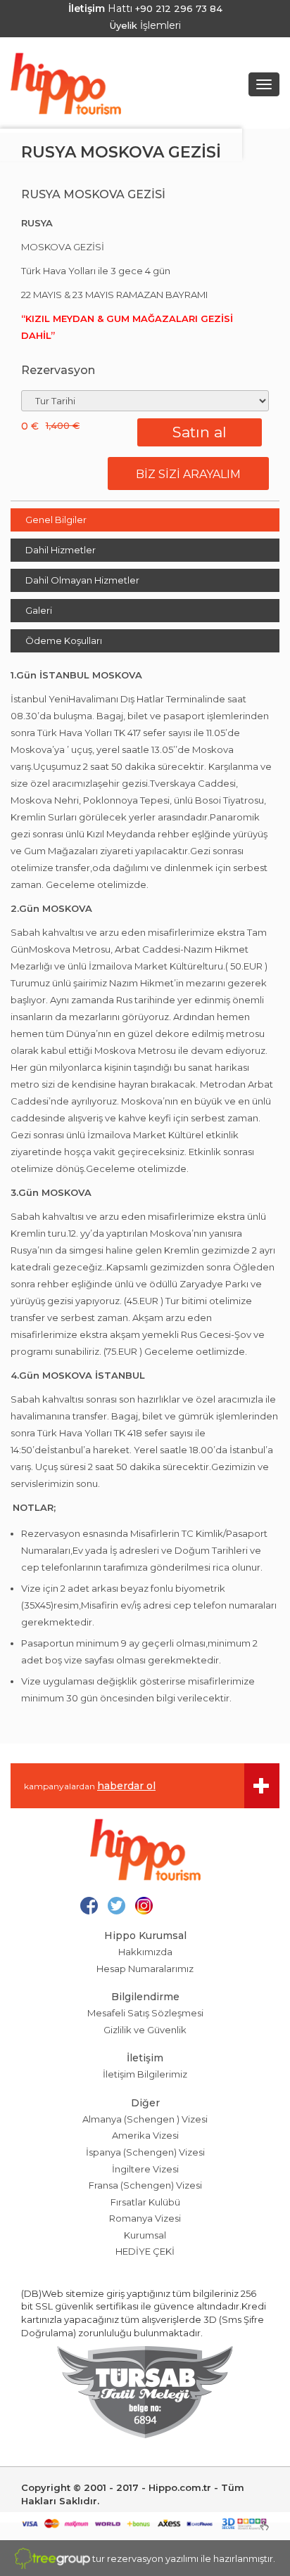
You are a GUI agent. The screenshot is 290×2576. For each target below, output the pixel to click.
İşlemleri (145, 25)
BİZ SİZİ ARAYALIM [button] (188, 474)
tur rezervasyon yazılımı (145, 2558)
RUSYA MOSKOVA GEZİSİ (121, 152)
